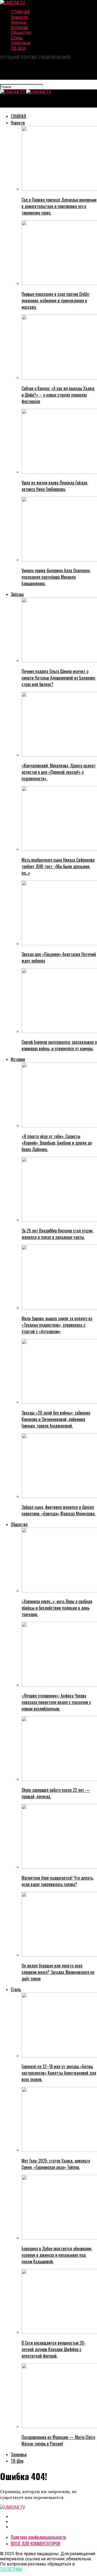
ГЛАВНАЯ (20, 12)
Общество (21, 33)
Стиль (17, 38)
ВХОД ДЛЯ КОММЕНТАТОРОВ (35, 2544)
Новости (19, 17)
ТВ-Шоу (18, 48)
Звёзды (19, 22)
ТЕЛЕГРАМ (11, 2569)
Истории (19, 27)
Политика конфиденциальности (38, 2537)
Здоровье (21, 43)
